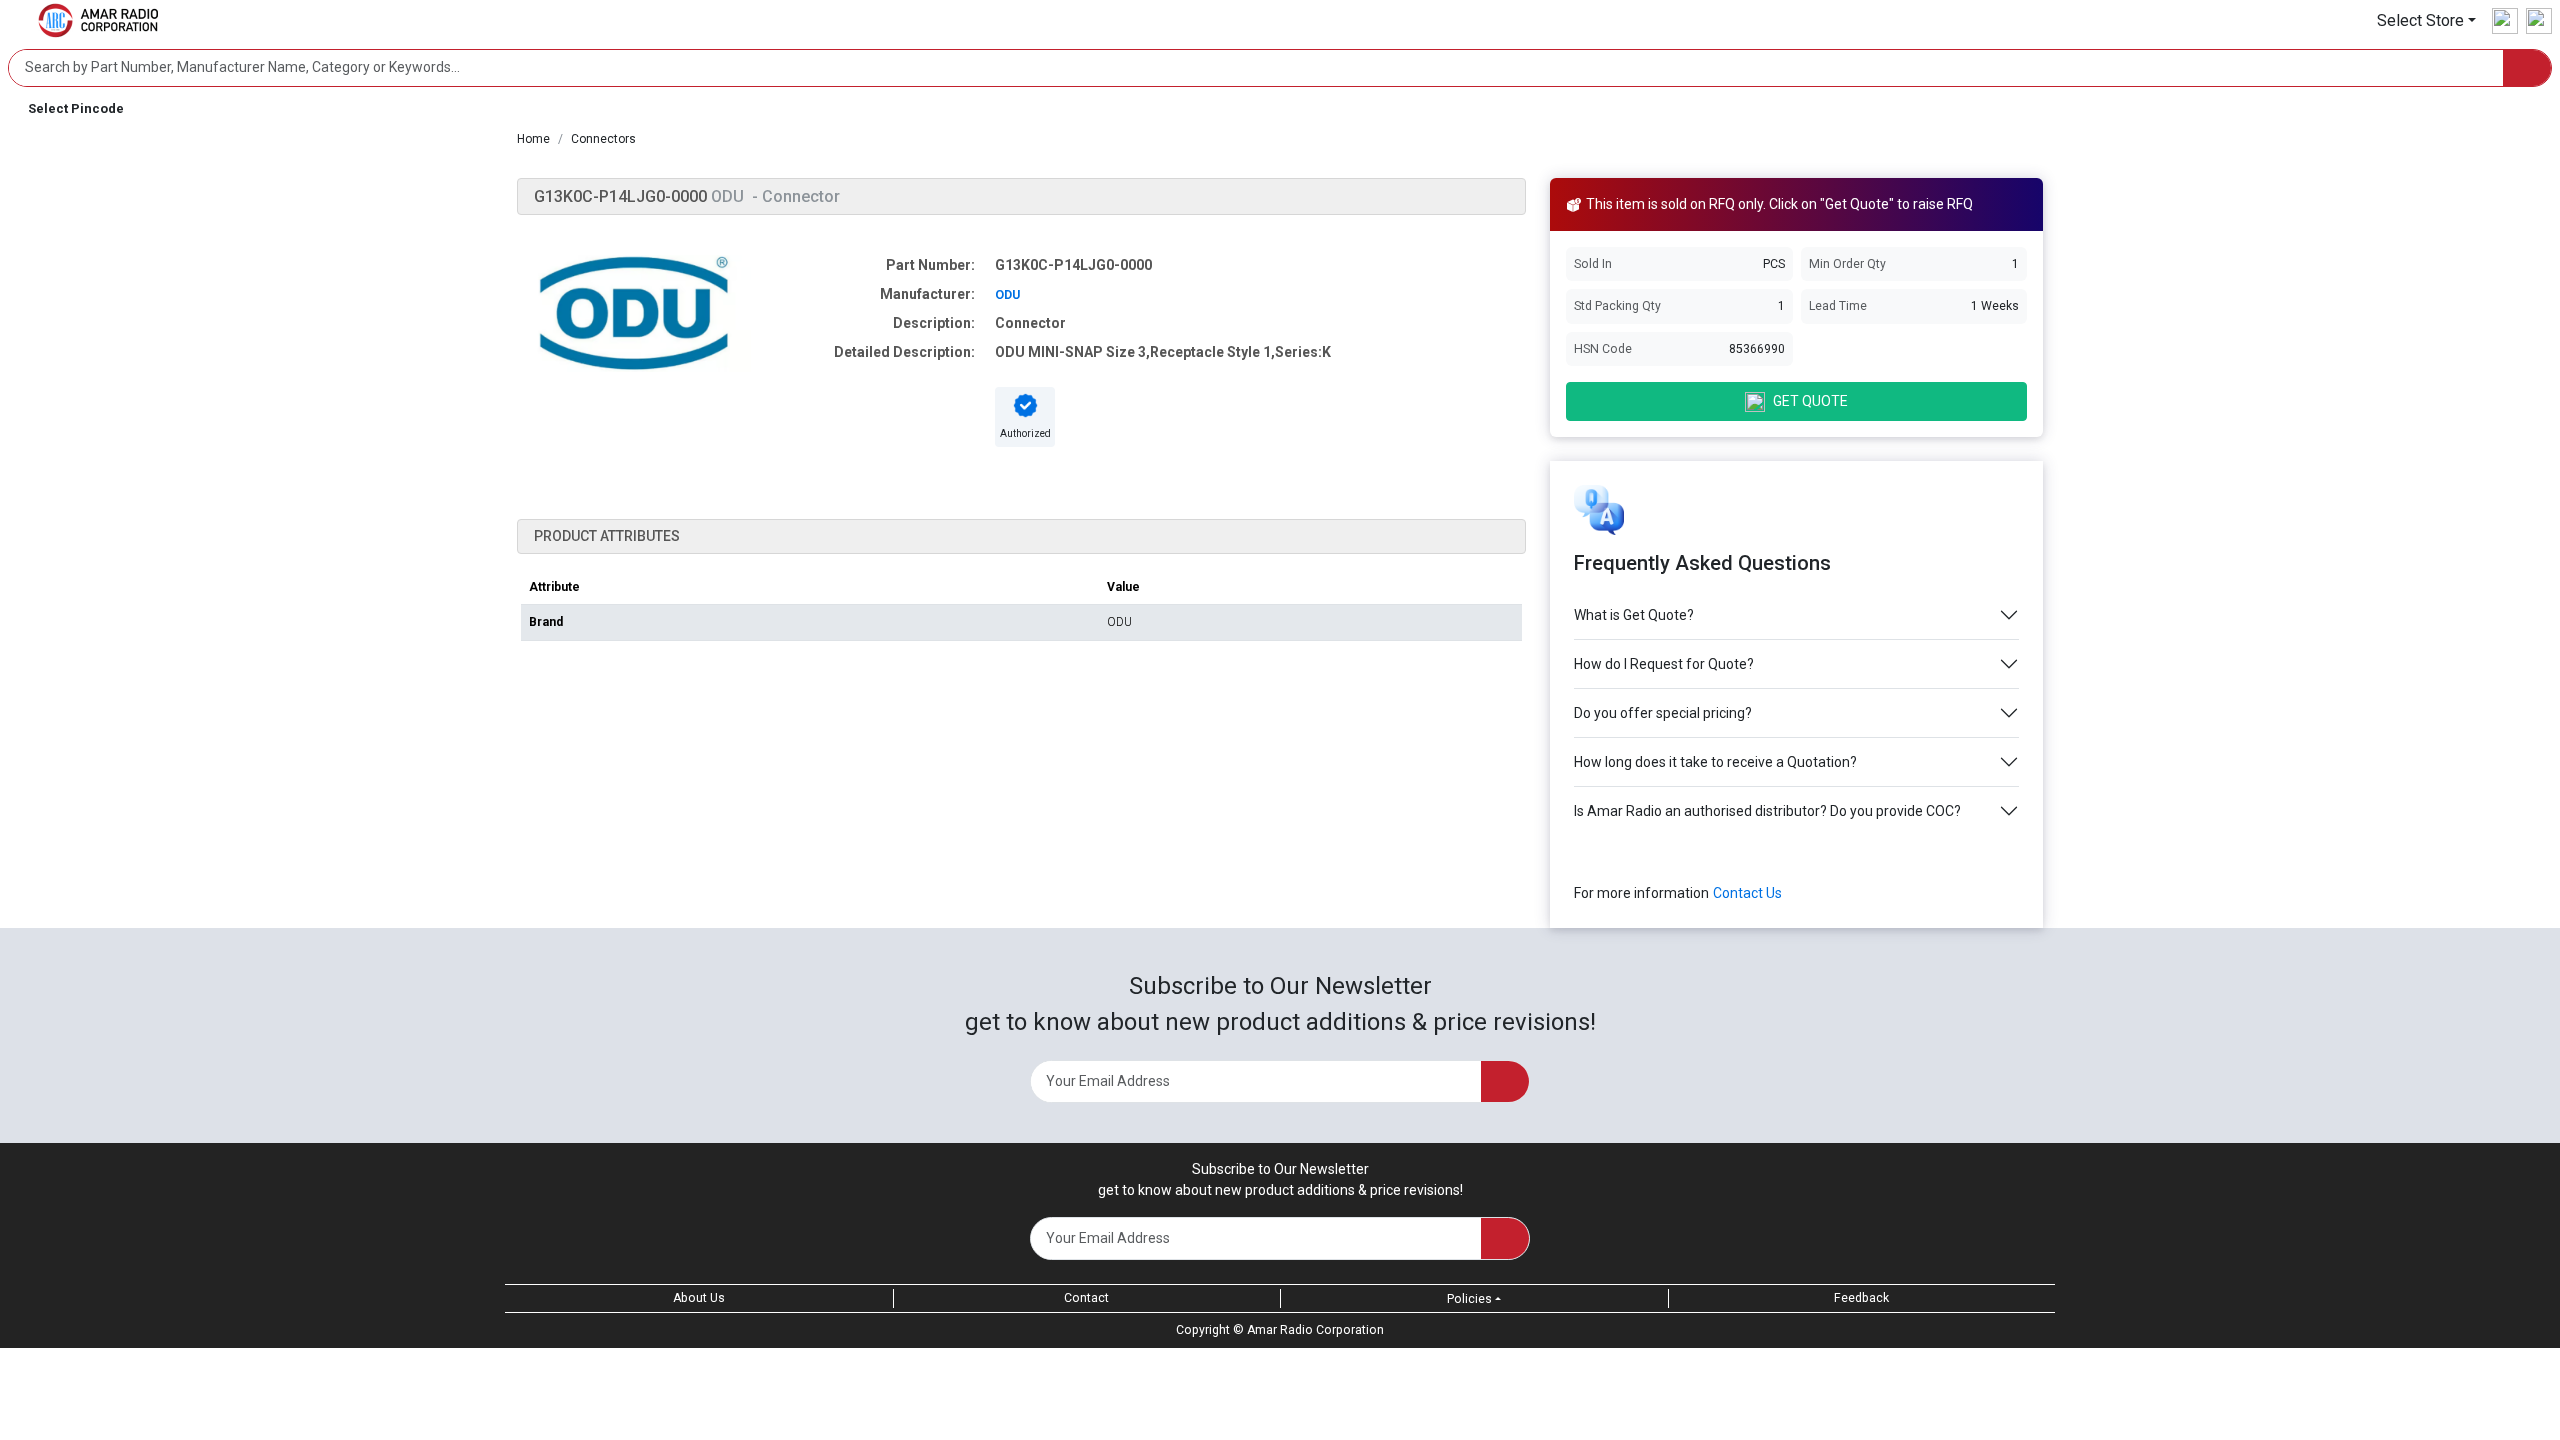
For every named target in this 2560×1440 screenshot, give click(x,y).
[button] (2426, 20)
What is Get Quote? (1634, 615)
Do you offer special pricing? (1663, 713)
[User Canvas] (2505, 21)
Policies (1469, 1299)
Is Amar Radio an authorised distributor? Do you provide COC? (1767, 811)
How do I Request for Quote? (1664, 664)
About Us (699, 1298)
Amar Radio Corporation (1315, 1330)
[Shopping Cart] (2539, 21)
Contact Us (1747, 893)
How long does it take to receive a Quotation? (1715, 762)
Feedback (1861, 1298)
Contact (1086, 1298)
